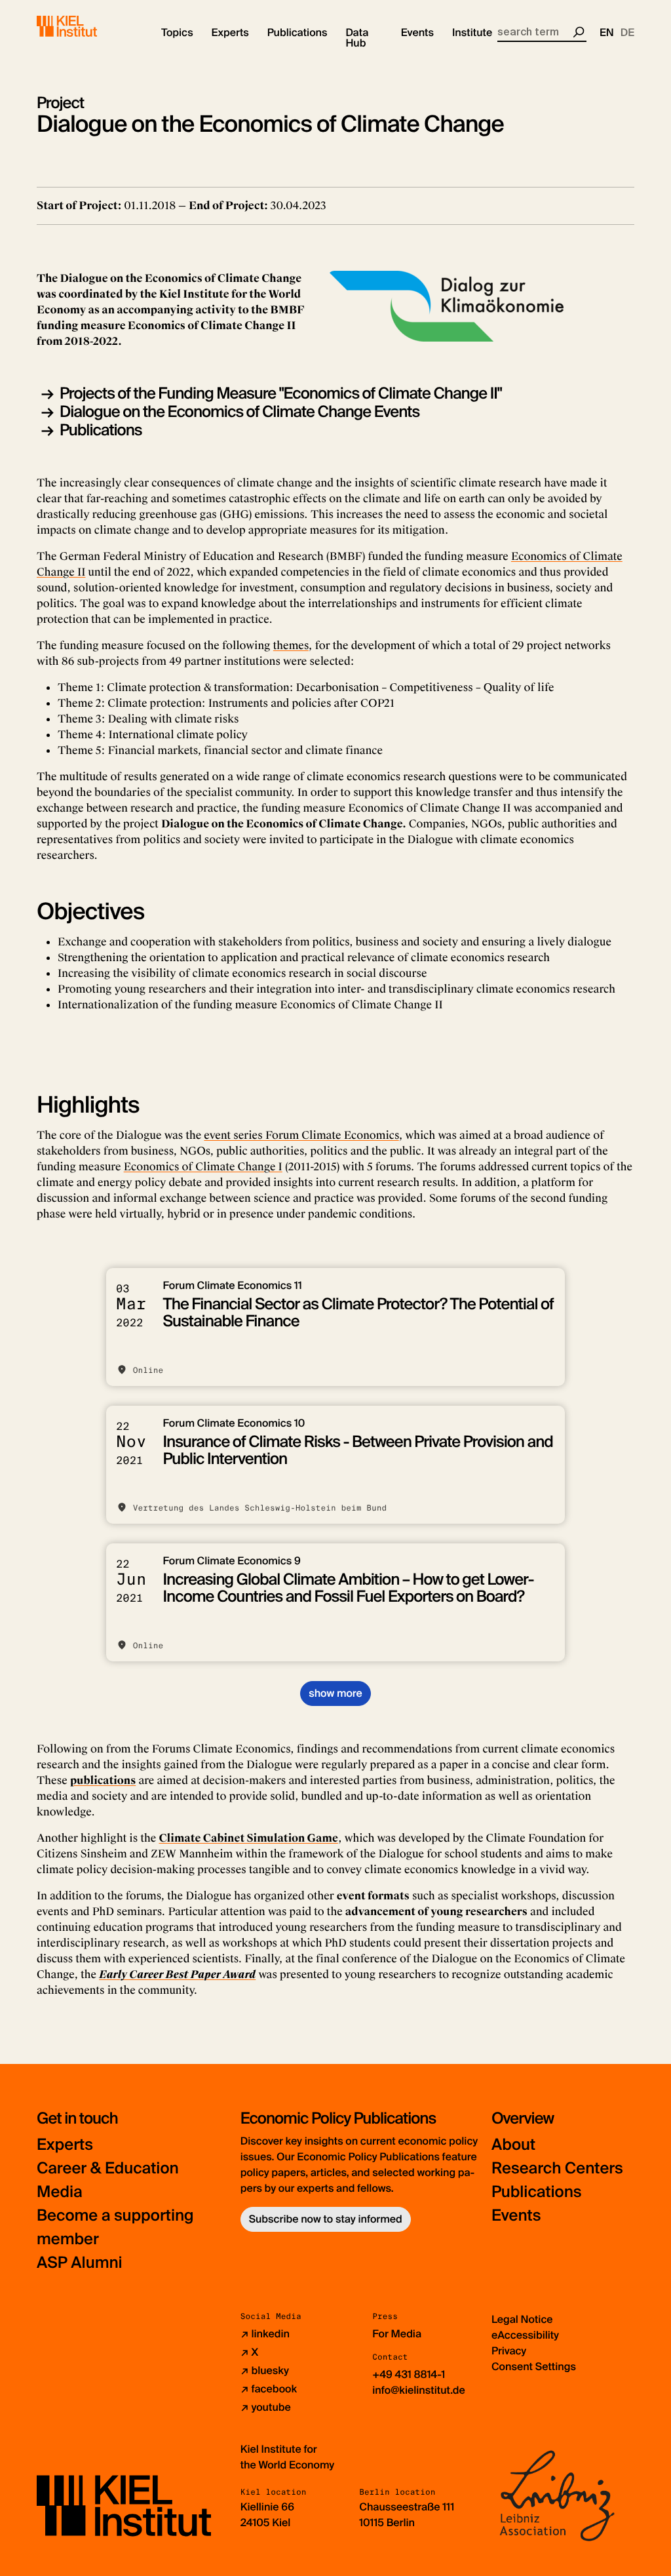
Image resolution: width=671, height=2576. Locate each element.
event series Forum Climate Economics (301, 1135)
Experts (65, 2145)
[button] (177, 33)
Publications (101, 430)
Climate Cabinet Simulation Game (248, 1838)
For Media (397, 2334)
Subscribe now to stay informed (326, 2219)
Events (516, 2216)
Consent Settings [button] (534, 2367)
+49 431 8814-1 (409, 2374)
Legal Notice (522, 2319)
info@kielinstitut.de (419, 2390)
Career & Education (108, 2169)
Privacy (509, 2351)
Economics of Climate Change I (203, 1167)
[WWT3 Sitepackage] (86, 26)
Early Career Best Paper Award (177, 1974)
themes (291, 645)
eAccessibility (525, 2335)
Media (60, 2192)
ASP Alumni (80, 2263)
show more (335, 1693)
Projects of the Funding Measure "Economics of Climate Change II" (281, 394)
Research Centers (557, 2169)
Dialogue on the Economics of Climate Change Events (240, 412)
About (513, 2145)
